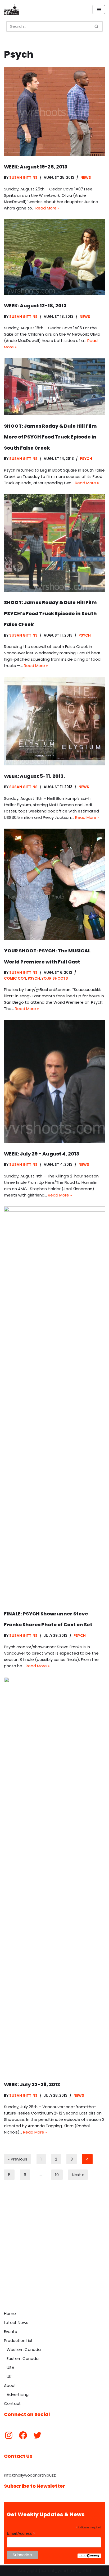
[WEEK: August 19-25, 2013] (54, 111)
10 (57, 2175)
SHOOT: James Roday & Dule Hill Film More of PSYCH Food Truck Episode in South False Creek (50, 437)
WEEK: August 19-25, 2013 (36, 167)
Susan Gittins (23, 178)
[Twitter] (37, 2435)
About (10, 2385)
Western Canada (24, 2349)
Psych (86, 459)
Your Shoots (55, 978)
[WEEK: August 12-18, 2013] (54, 257)
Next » (78, 2175)
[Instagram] (9, 2435)
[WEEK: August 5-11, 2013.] (54, 721)
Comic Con (15, 978)
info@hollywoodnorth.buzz (30, 2475)
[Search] (97, 26)
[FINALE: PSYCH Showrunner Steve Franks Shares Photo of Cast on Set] (54, 1405)
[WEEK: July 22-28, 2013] (54, 1875)
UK (9, 2376)
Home (10, 2314)
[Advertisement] (54, 2251)
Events (10, 2331)
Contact (12, 2403)
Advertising (18, 2394)
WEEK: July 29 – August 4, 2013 (42, 1154)
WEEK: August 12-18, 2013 (35, 306)
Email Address (21, 2534)
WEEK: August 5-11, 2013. (34, 776)
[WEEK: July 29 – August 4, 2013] (54, 1081)
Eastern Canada (23, 2358)
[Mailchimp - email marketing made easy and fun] (89, 2557)
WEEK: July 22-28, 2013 (32, 2084)
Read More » (47, 208)
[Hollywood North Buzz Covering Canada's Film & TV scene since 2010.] (11, 10)
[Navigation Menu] (99, 10)
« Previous (18, 2159)
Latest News (16, 2322)
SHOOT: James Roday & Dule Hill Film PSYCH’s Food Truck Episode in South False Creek (50, 613)
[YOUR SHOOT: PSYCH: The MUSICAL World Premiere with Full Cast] (54, 884)
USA (10, 2367)
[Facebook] (23, 2435)
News (86, 178)
